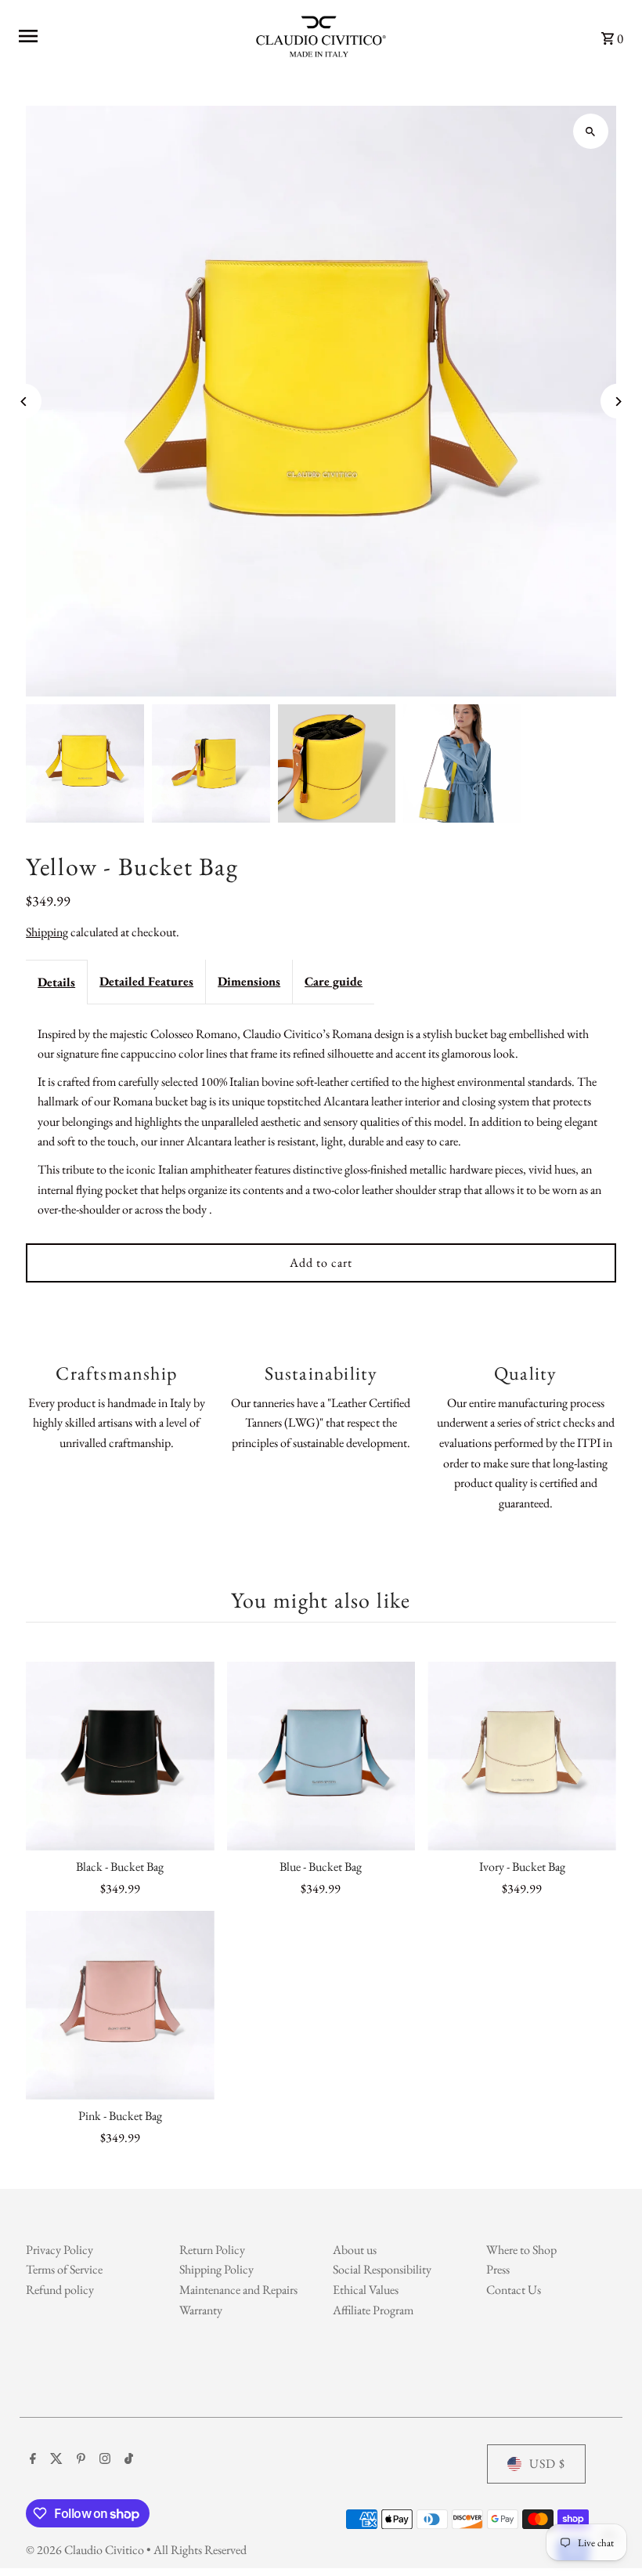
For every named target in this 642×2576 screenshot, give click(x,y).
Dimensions (249, 981)
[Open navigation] (124, 36)
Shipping (47, 932)
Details (56, 982)
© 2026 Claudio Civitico (86, 2550)
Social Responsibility (382, 2269)
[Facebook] (31, 2460)
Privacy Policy (60, 2250)
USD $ (547, 2464)
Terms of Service (64, 2269)
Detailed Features (146, 981)
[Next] (618, 402)
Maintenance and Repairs (238, 2290)
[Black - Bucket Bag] (120, 1756)
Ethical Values (366, 2290)
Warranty (201, 2310)
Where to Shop (521, 2250)
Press (498, 2269)
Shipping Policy (216, 2269)
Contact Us (514, 2290)
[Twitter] (54, 2460)
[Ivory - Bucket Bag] (522, 1756)
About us (355, 2250)
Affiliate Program (373, 2310)
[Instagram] (103, 2460)
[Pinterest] (79, 2460)
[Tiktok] (127, 2460)
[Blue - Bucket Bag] (321, 1756)
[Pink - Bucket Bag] (120, 2005)
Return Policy (212, 2250)
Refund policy (60, 2290)
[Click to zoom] (591, 131)
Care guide (334, 981)
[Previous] (24, 402)
